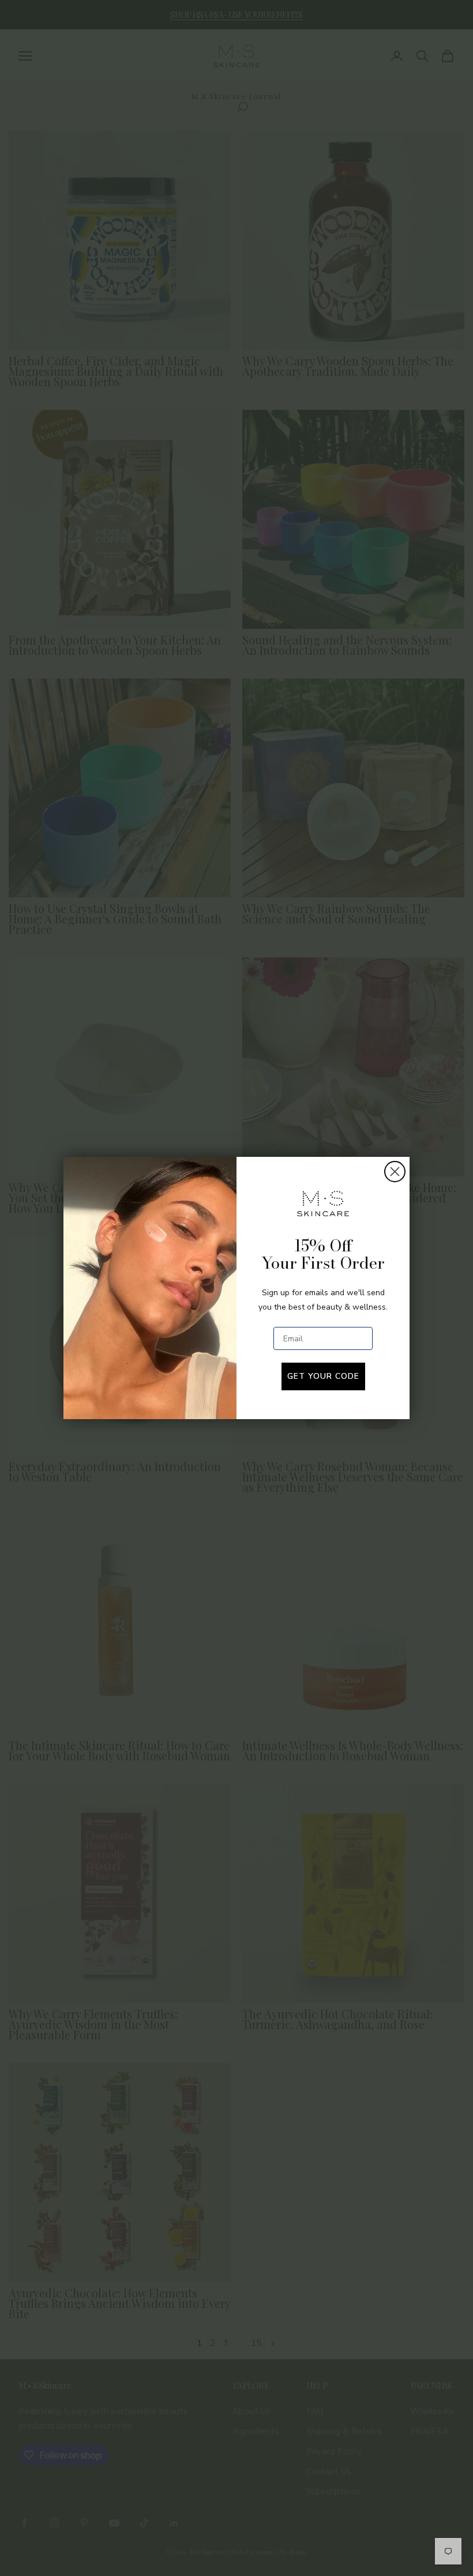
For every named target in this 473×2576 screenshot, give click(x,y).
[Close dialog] (395, 1172)
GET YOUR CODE (323, 1376)
